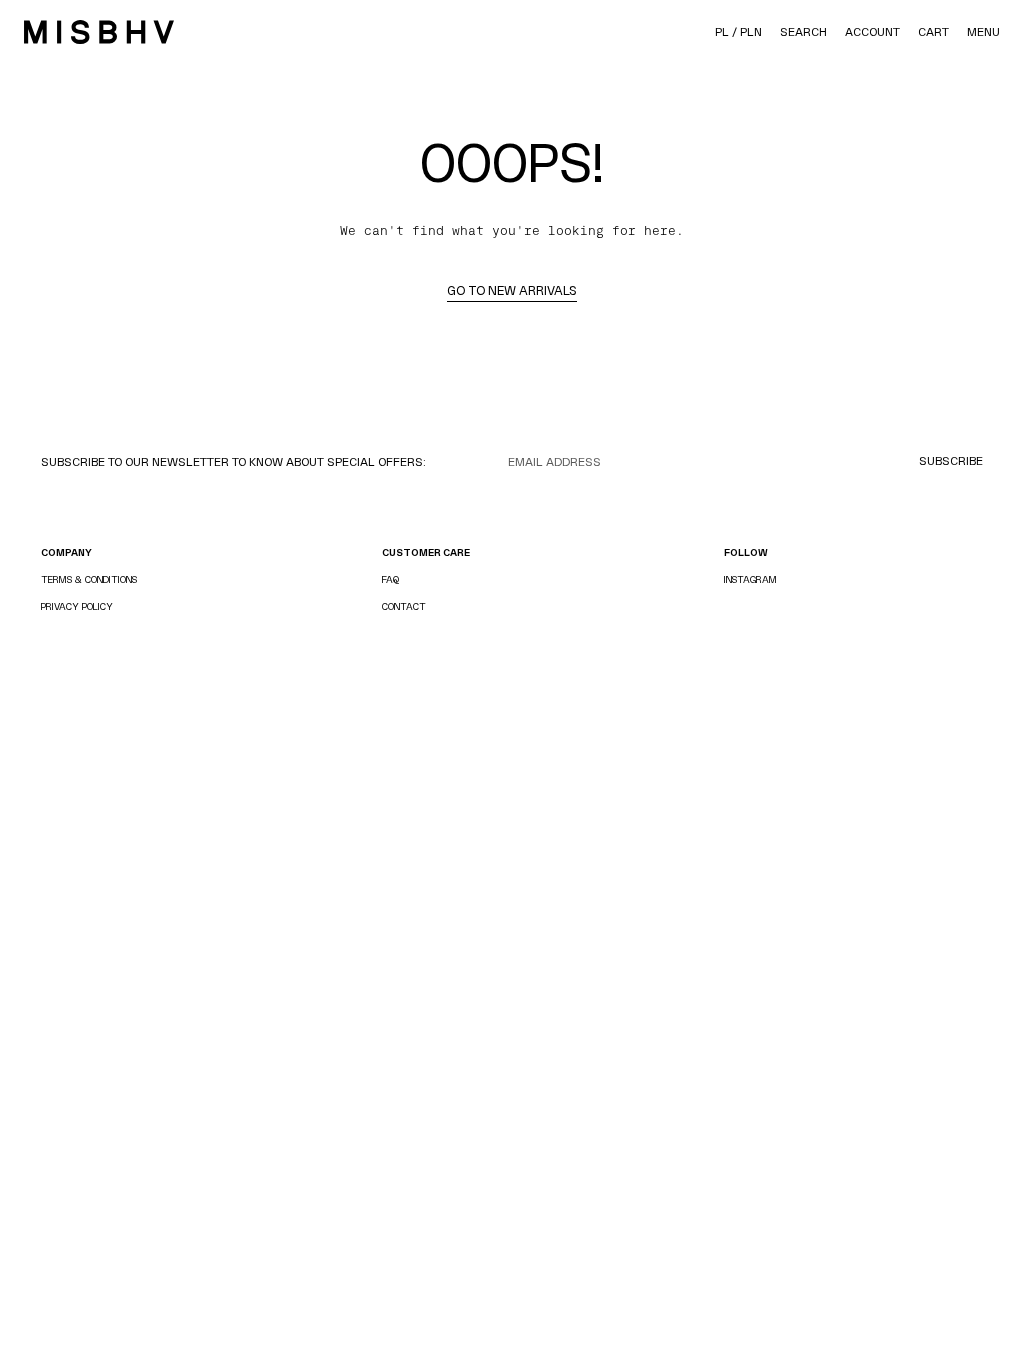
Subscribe (951, 461)
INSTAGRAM (750, 579)
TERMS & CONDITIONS (89, 579)
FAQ (390, 579)
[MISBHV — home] (99, 32)
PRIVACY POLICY (77, 606)
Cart (933, 32)
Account (872, 32)
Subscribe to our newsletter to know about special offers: (233, 462)
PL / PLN (738, 32)
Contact (404, 606)
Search (803, 32)
